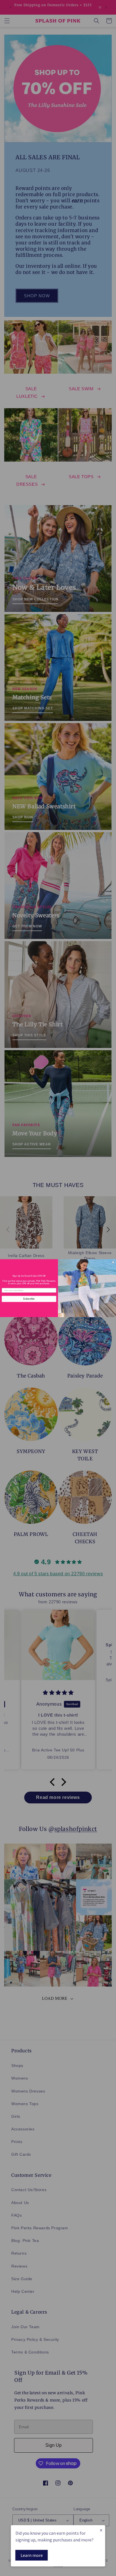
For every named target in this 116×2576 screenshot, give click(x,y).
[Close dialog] (113, 1262)
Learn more (32, 2555)
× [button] (101, 2530)
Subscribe (29, 1299)
